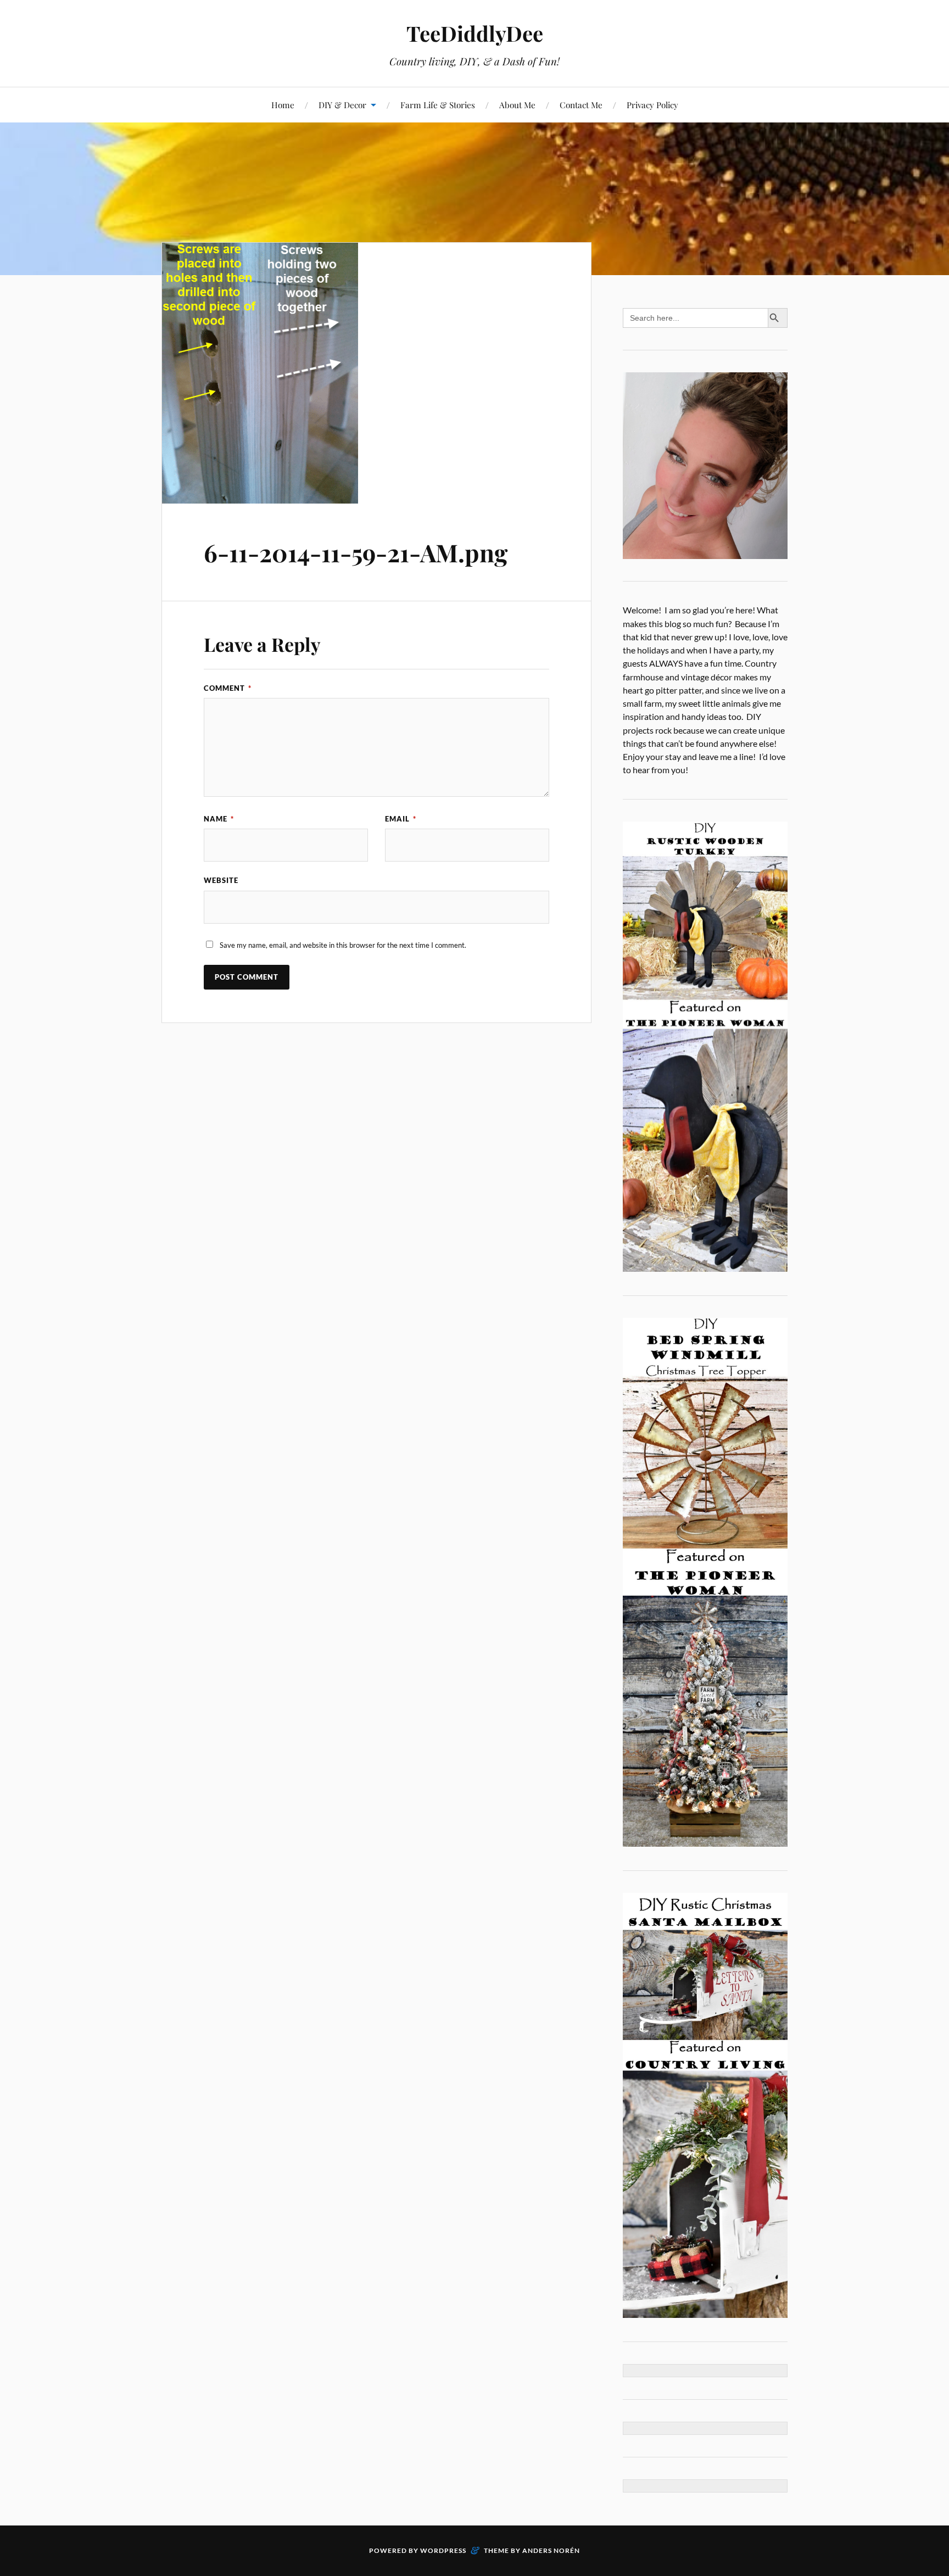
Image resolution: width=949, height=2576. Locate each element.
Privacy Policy (652, 105)
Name (219, 819)
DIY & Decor (342, 105)
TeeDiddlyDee (475, 33)
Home (283, 105)
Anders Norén (551, 2550)
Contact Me (581, 105)
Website (221, 880)
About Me (517, 105)
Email (401, 819)
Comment (228, 688)
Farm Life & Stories (438, 105)
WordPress (443, 2550)
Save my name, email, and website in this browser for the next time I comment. (343, 945)
